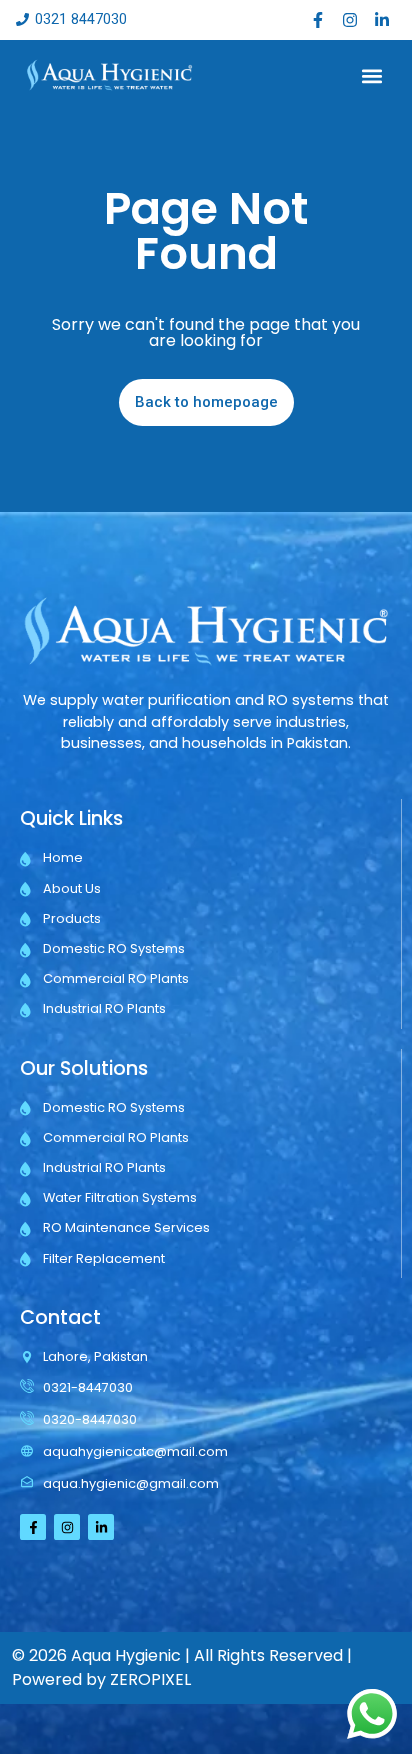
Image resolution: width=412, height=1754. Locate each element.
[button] (372, 75)
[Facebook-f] (318, 20)
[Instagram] (350, 20)
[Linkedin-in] (382, 20)
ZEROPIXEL (150, 1679)
